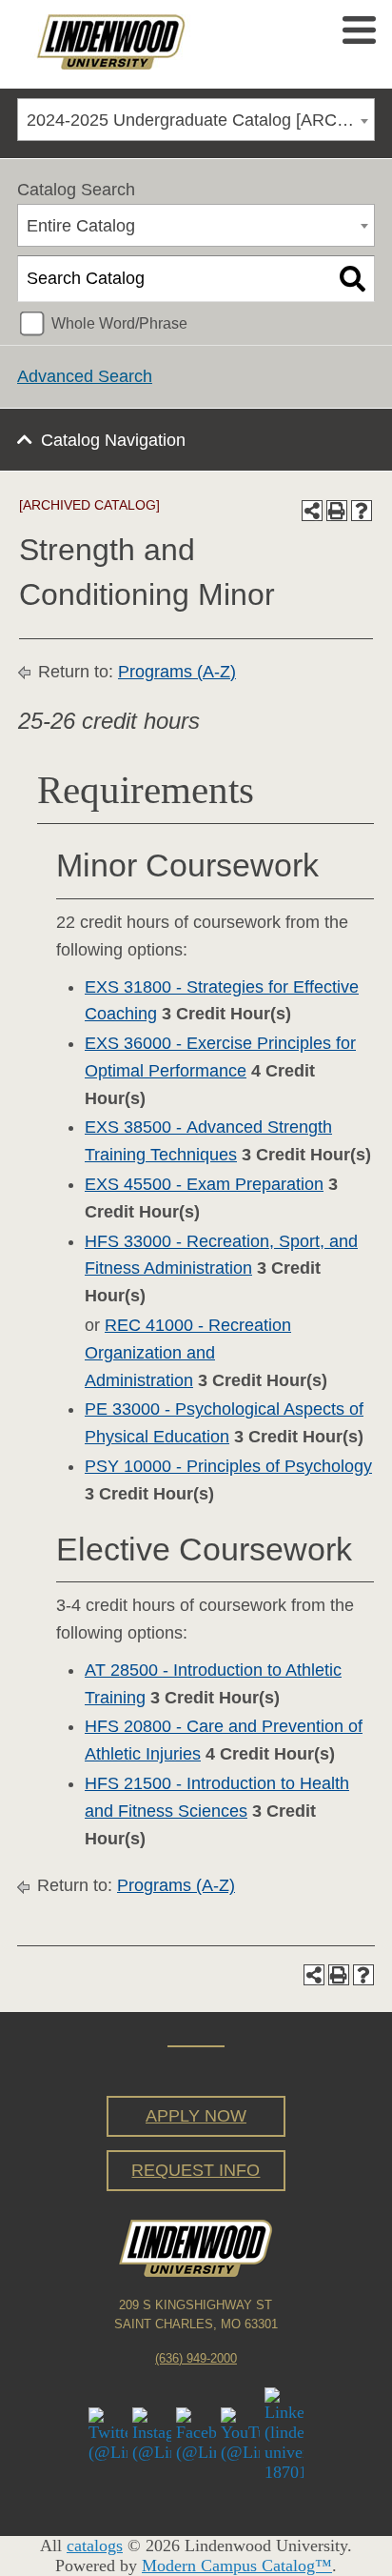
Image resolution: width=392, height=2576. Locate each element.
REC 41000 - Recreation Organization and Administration (188, 1353)
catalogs (95, 2546)
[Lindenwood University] (161, 42)
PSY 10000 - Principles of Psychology (228, 1466)
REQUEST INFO (196, 2170)
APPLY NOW (196, 2116)
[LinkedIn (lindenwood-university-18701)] (284, 2433)
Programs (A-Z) (177, 672)
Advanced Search (85, 376)
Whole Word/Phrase (119, 323)
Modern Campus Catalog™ (237, 2566)
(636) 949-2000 (196, 2359)
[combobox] (196, 120)
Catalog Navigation (113, 440)
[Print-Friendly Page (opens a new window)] (337, 511)
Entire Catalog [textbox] (81, 226)
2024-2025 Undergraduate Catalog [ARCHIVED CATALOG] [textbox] (200, 120)
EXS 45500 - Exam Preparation (204, 1184)
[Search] (353, 279)
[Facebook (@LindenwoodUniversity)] (196, 2433)
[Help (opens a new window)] (362, 511)
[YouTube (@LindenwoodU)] (240, 2433)
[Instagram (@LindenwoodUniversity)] (152, 2433)
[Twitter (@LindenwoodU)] (108, 2433)
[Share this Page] (312, 511)
